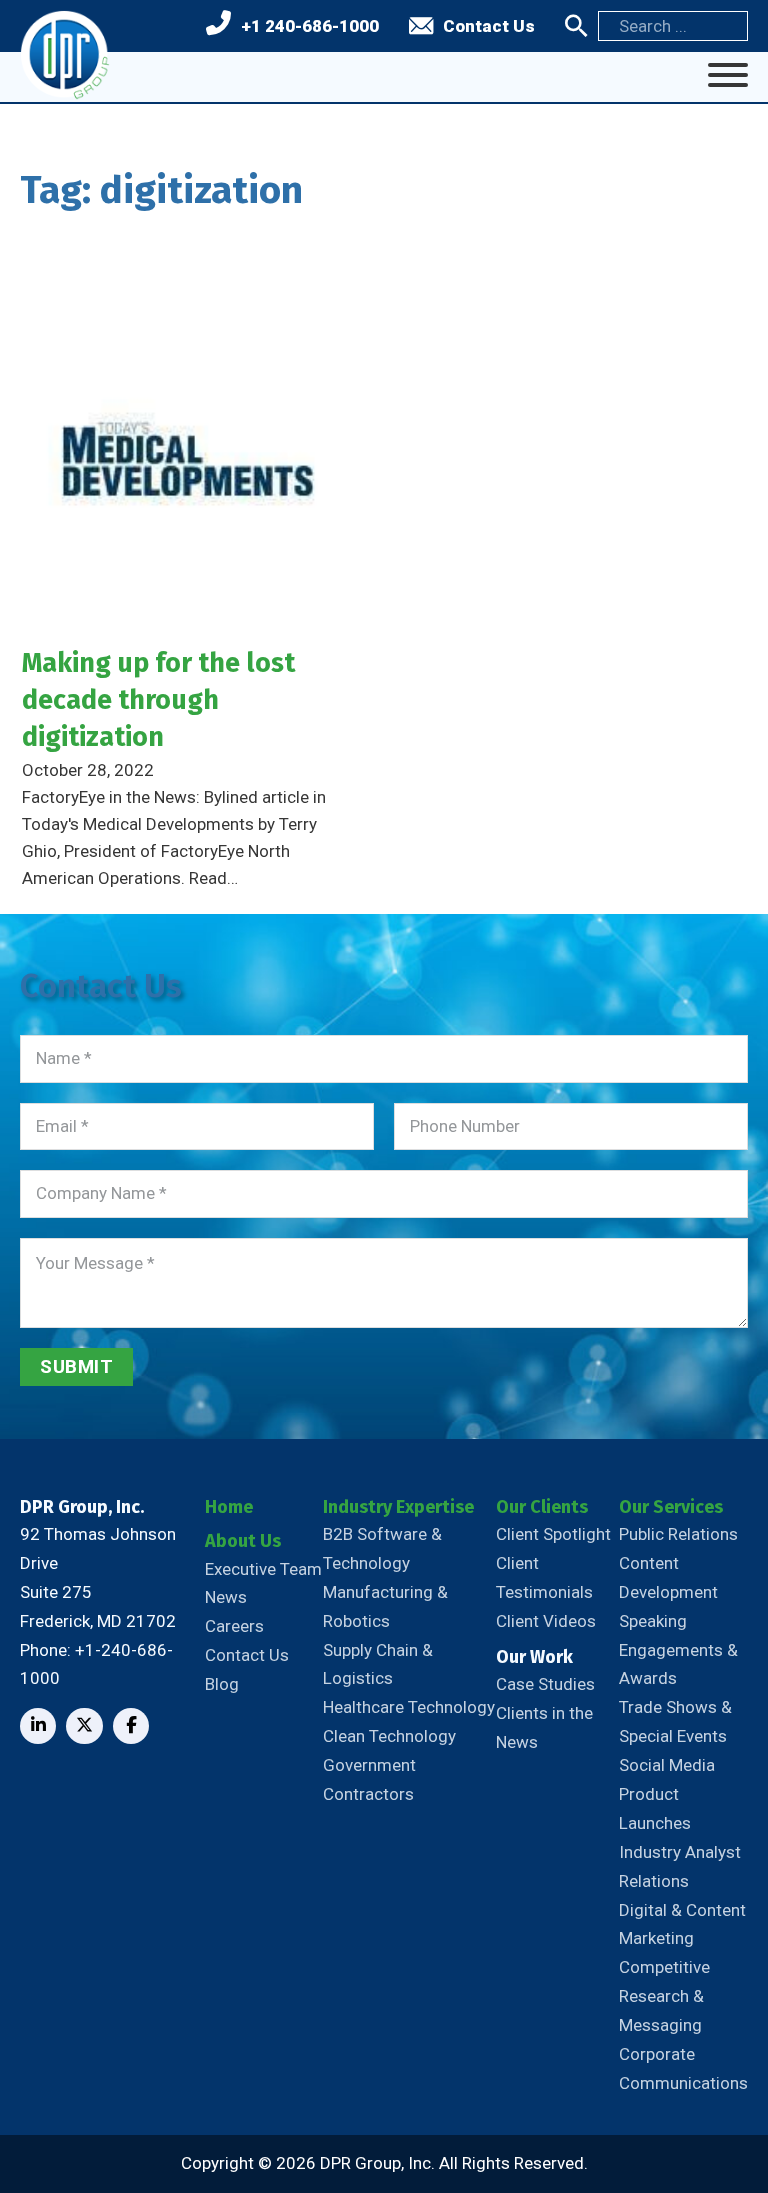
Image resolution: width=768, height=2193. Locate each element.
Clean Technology (389, 1736)
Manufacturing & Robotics (385, 1606)
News (226, 1597)
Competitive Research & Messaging (664, 1996)
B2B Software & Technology (382, 1548)
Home (229, 1507)
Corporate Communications (683, 2068)
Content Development (668, 1577)
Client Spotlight (553, 1534)
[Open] (728, 75)
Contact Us (489, 26)
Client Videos (546, 1621)
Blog (222, 1684)
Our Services (671, 1507)
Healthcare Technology (409, 1707)
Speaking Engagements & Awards (678, 1650)
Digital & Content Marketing (682, 1924)
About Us (243, 1541)
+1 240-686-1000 (310, 26)
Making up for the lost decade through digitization (158, 700)
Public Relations (678, 1534)
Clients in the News (544, 1727)
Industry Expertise (398, 1507)
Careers (234, 1626)
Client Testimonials (544, 1577)
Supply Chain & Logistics (378, 1664)
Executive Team (263, 1569)
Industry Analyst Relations (680, 1866)
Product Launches (655, 1808)
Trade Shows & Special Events (675, 1721)
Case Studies (545, 1684)
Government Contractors (369, 1779)
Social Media (667, 1765)
